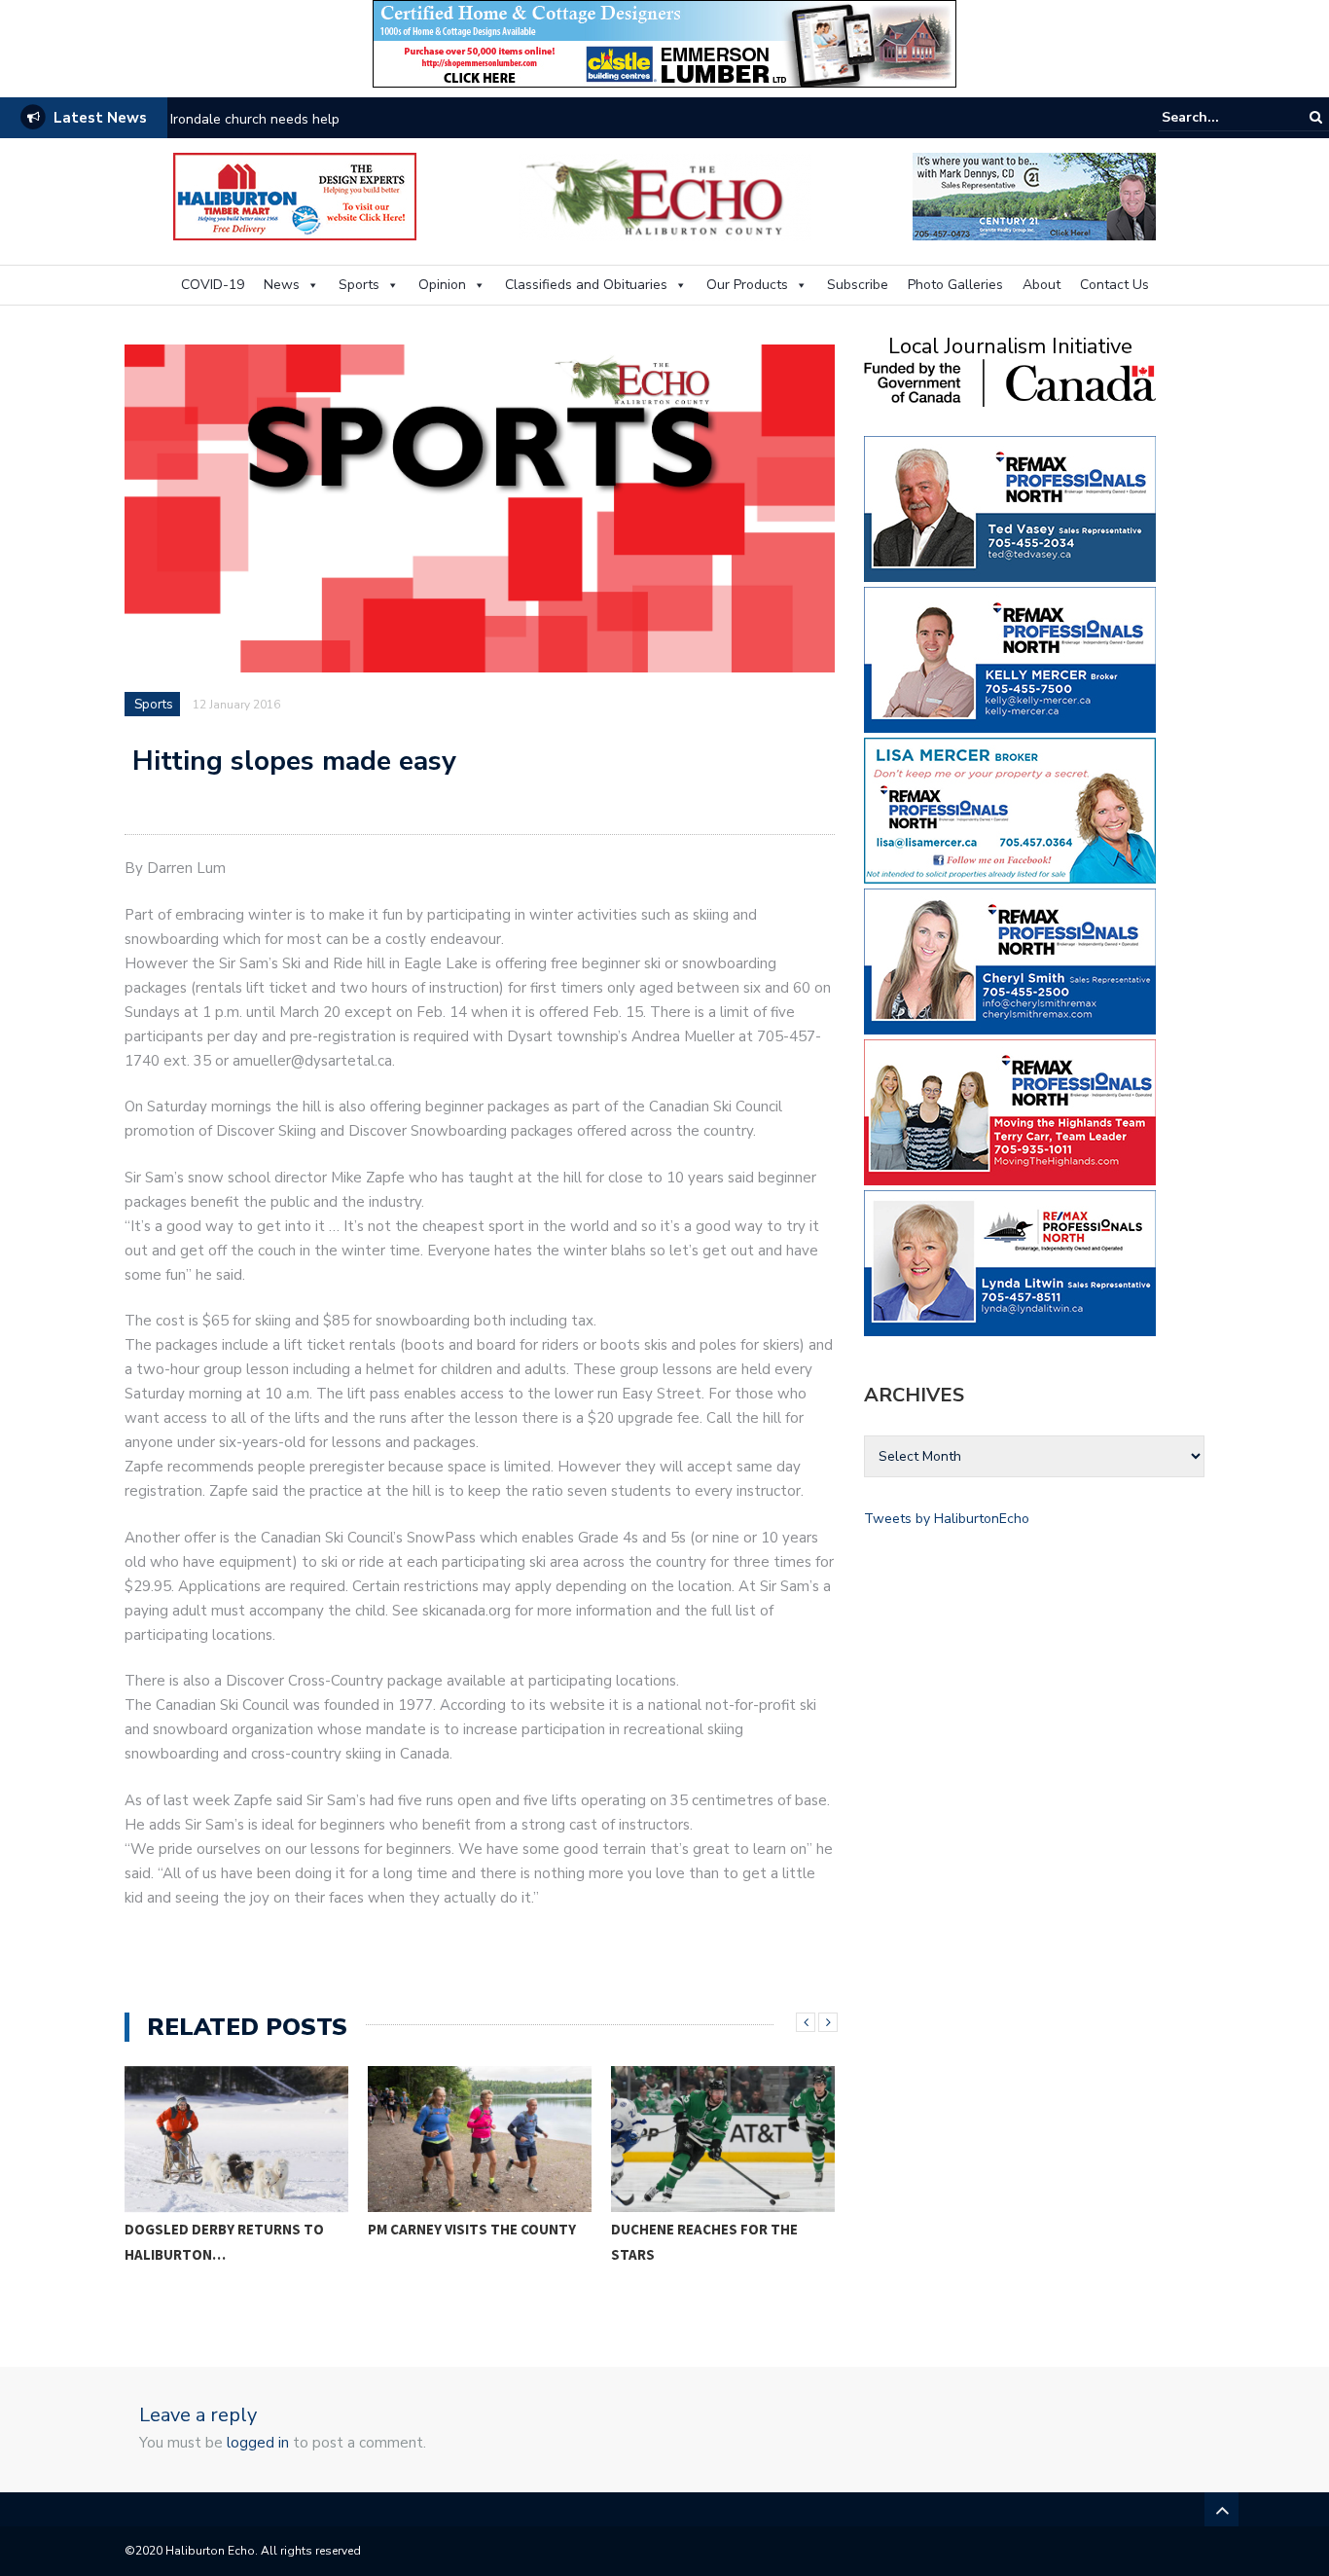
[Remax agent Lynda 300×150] (1010, 1262)
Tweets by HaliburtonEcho (947, 1519)
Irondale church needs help (255, 119)
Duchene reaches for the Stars (704, 2242)
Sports (359, 285)
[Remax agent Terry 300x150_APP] (1010, 1111)
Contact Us (1114, 285)
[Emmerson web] (664, 42)
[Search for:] (1221, 117)
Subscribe (858, 285)
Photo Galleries (955, 285)
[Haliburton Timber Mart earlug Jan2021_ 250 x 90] (295, 195)
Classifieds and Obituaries (586, 285)
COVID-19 (213, 285)
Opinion (442, 285)
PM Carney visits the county (472, 2229)
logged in (258, 2443)
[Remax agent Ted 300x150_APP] (1010, 508)
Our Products (747, 285)
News (282, 285)
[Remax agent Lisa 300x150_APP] (1010, 809)
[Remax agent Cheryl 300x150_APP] (1010, 960)
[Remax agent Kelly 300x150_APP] (1010, 658)
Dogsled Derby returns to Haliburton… (224, 2242)
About (1042, 285)
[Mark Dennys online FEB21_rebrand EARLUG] (1034, 195)
